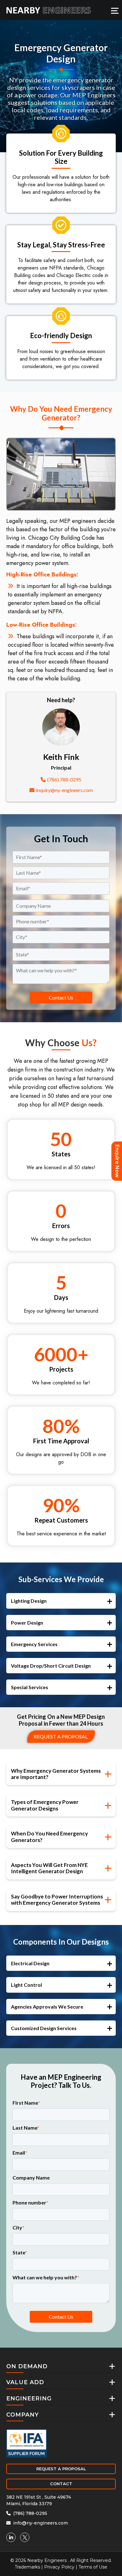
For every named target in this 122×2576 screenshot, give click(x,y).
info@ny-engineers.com (40, 2523)
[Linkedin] (11, 2537)
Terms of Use (93, 2567)
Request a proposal (61, 1736)
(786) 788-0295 (64, 779)
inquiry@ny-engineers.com (64, 790)
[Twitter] (25, 2537)
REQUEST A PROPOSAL (61, 2469)
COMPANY (23, 2415)
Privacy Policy (59, 2567)
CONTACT (61, 2484)
